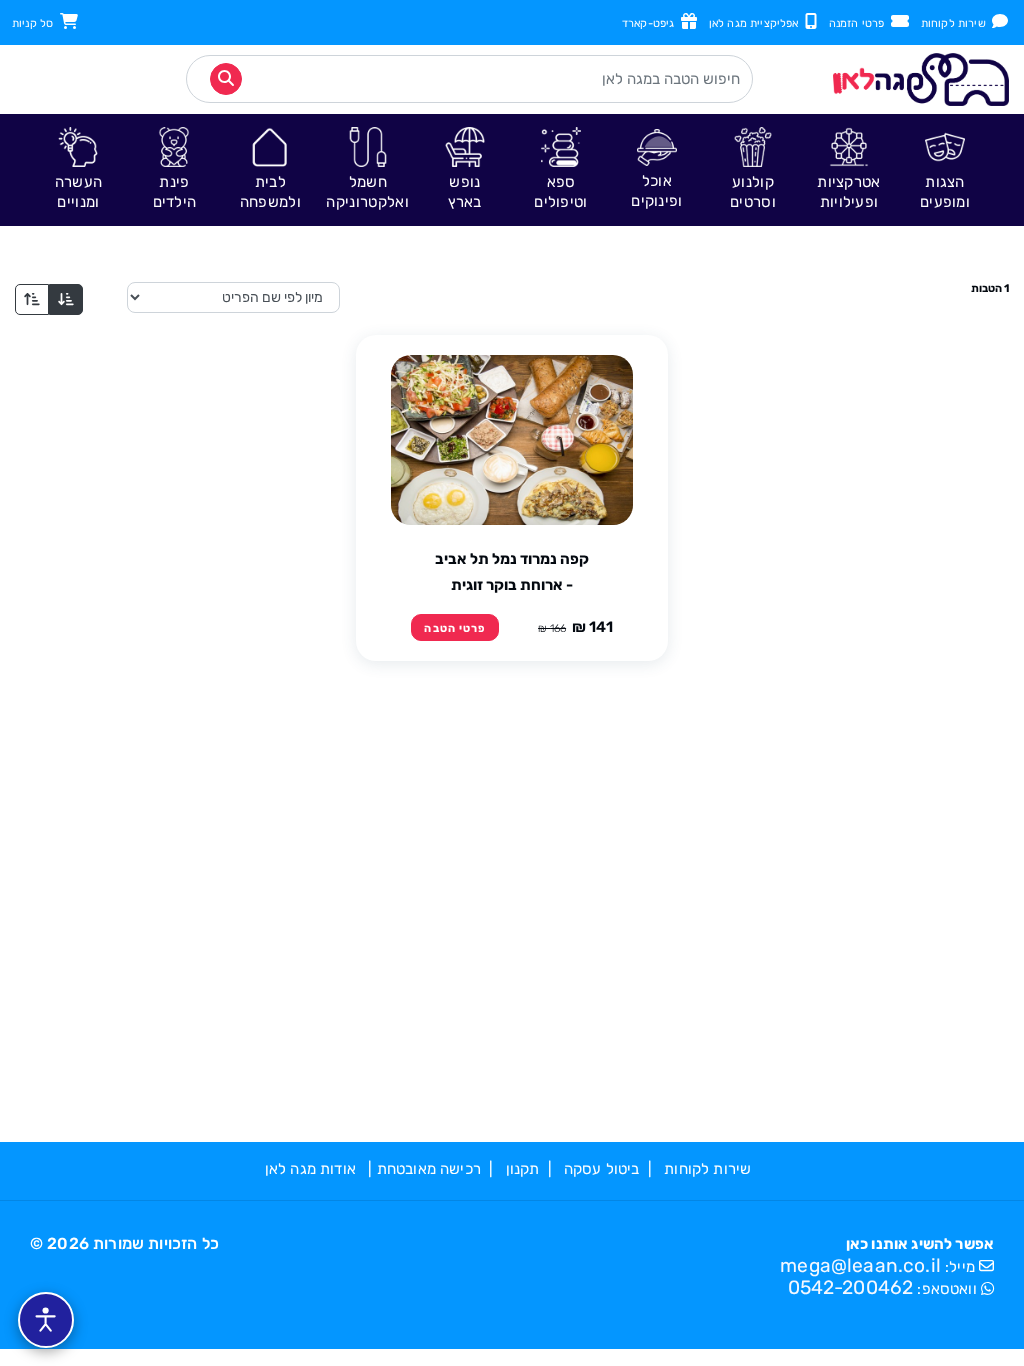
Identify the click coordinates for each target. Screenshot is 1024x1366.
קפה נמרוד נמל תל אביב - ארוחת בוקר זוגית (512, 572)
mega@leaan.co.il (860, 1265)
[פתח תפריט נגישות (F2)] (46, 1320)
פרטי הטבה (454, 628)
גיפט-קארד (651, 23)
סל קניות (36, 23)
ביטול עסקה (602, 1169)
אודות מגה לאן (310, 1169)
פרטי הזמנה (860, 23)
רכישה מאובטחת (429, 1169)
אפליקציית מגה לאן (757, 23)
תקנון (523, 1169)
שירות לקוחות (956, 23)
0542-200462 (851, 1287)
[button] (945, 169)
